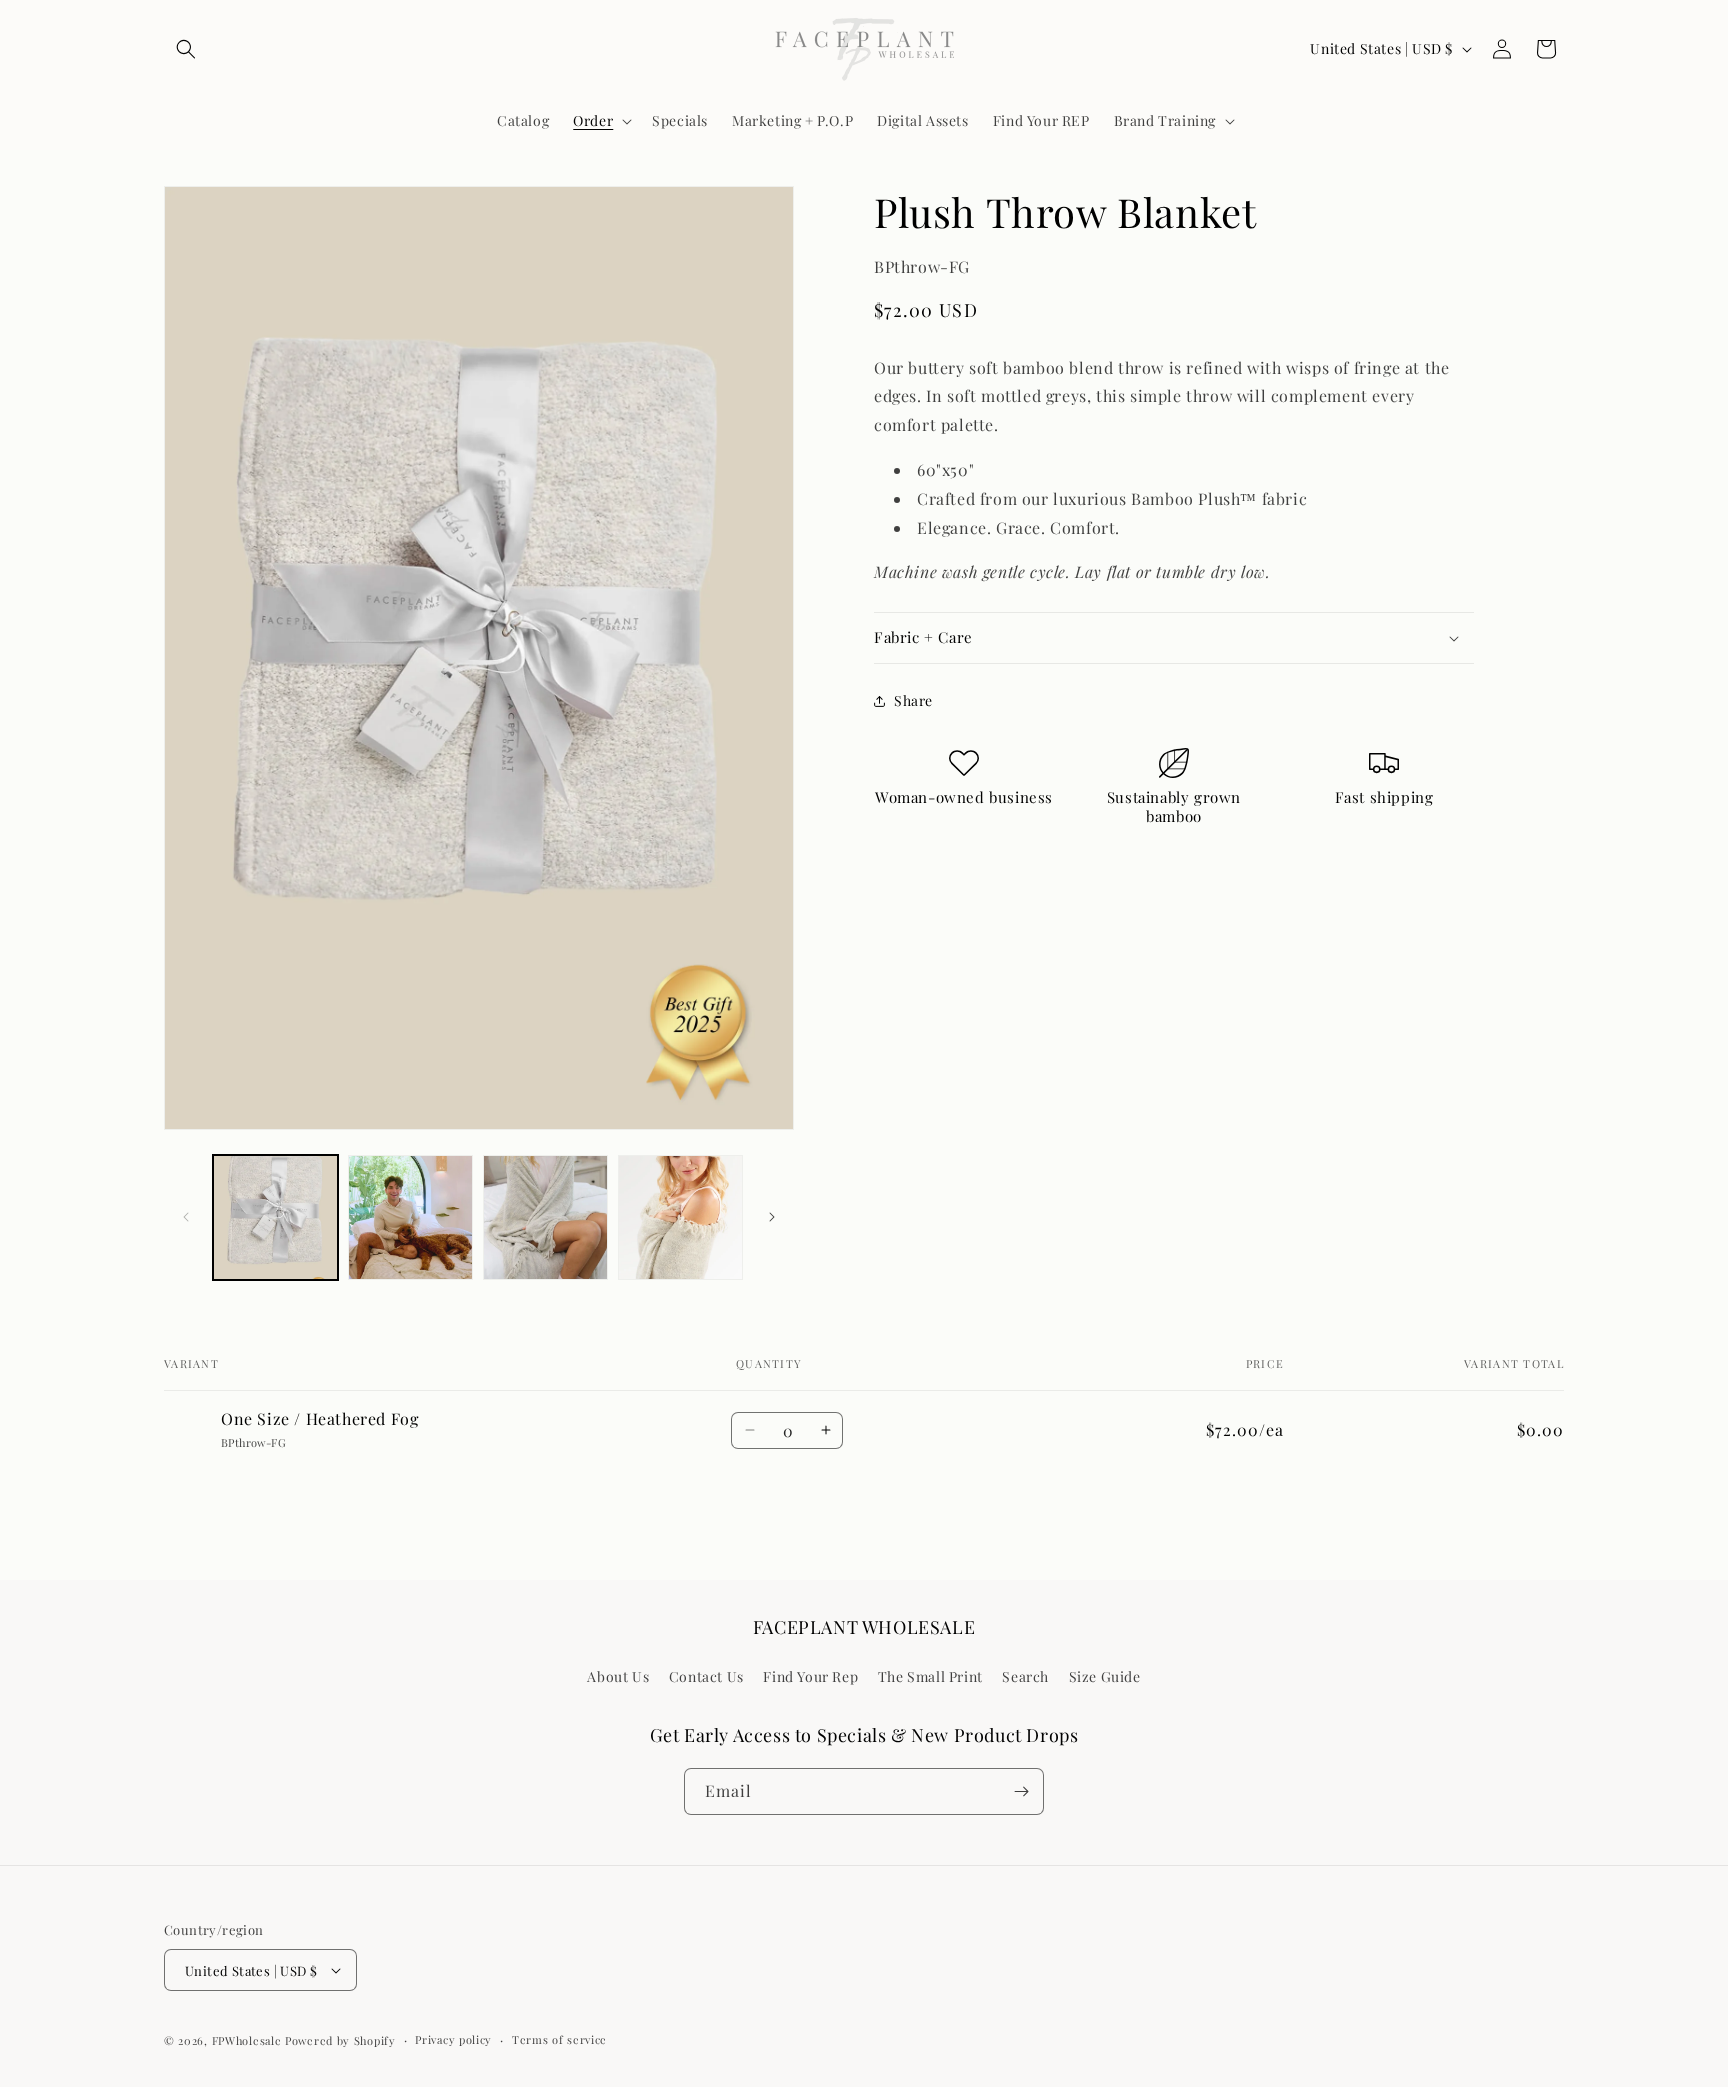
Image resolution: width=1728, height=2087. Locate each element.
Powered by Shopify (340, 2040)
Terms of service (559, 2039)
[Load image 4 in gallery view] (680, 1217)
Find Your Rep (810, 1676)
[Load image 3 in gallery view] (545, 1217)
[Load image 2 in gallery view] (410, 1217)
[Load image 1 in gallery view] (275, 1217)
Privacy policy (453, 2039)
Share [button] (913, 700)
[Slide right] (772, 1217)
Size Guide (1105, 1676)
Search (1025, 1676)
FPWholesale (247, 2040)
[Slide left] (186, 1217)
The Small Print (930, 1676)
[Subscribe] (1021, 1791)
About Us (618, 1676)
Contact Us (706, 1676)
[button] (186, 49)
